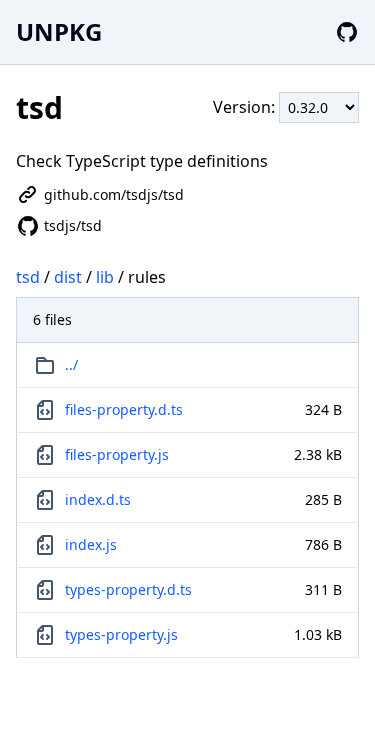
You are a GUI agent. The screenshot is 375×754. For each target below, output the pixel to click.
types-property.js (121, 634)
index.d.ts (98, 499)
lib (105, 277)
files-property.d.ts (124, 409)
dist (68, 277)
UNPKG (59, 31)
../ (71, 364)
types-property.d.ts (128, 589)
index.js (91, 544)
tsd (28, 277)
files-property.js (117, 454)
